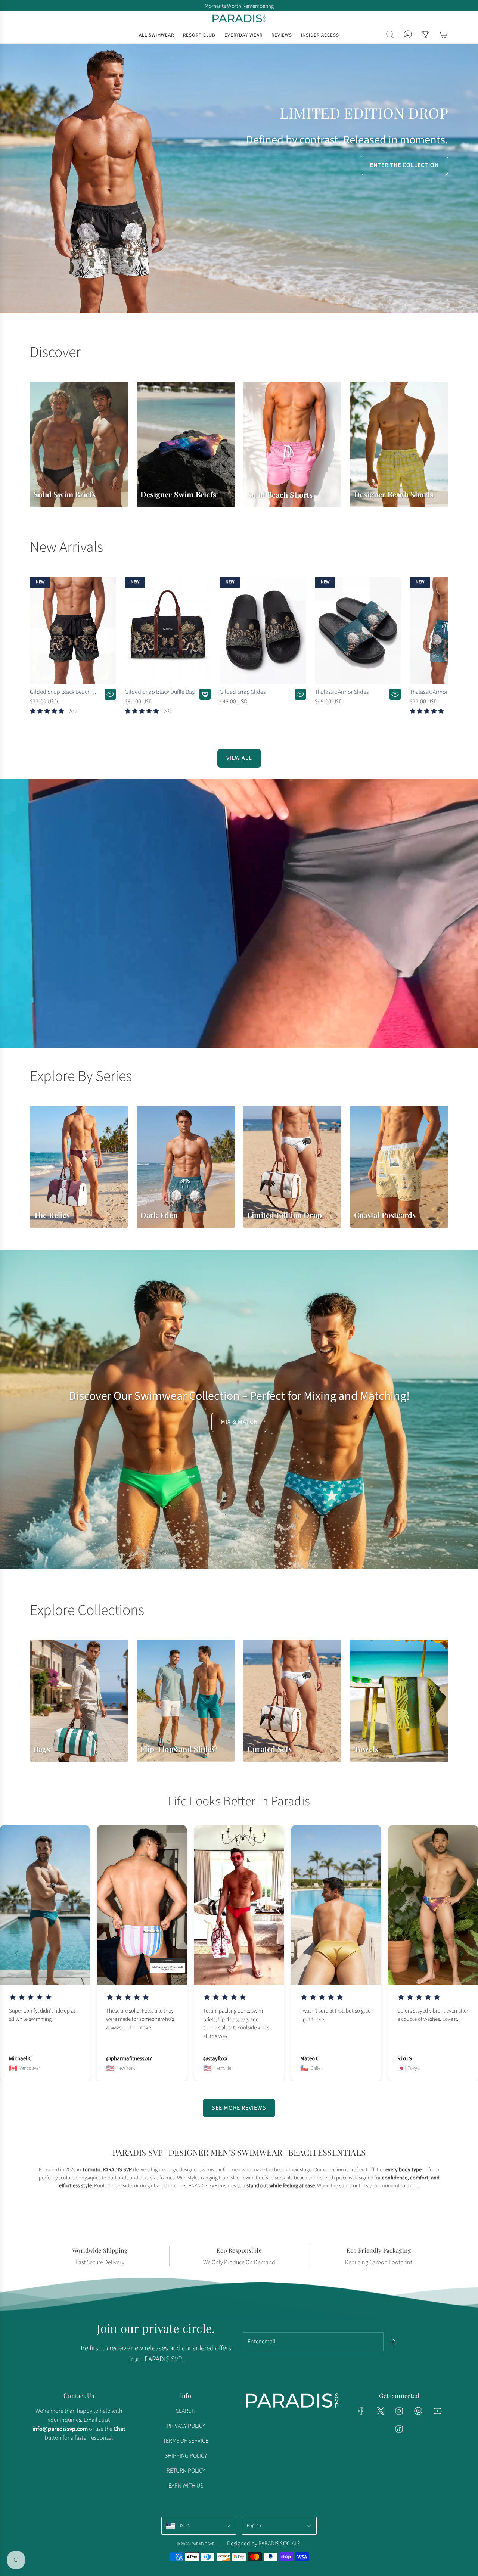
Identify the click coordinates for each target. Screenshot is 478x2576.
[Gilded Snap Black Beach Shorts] (73, 630)
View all (239, 758)
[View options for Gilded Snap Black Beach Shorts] (110, 694)
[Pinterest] (418, 2411)
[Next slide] (462, 1953)
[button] (38, 652)
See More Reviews (239, 2108)
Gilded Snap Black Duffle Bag (160, 692)
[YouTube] (437, 2411)
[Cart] (444, 34)
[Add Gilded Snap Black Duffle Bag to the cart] (205, 694)
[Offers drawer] (426, 34)
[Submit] (392, 2342)
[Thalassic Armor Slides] (358, 630)
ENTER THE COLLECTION (404, 165)
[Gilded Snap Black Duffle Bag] (168, 630)
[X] (380, 2411)
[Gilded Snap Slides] (263, 630)
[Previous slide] (16, 1953)
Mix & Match (239, 1422)
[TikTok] (399, 2429)
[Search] (390, 34)
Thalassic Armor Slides (342, 692)
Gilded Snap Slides (243, 692)
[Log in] (408, 34)
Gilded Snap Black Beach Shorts (60, 692)
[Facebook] (361, 2411)
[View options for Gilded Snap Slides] (300, 694)
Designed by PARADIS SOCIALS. (264, 2544)
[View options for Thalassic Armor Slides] (395, 694)
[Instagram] (399, 2411)
